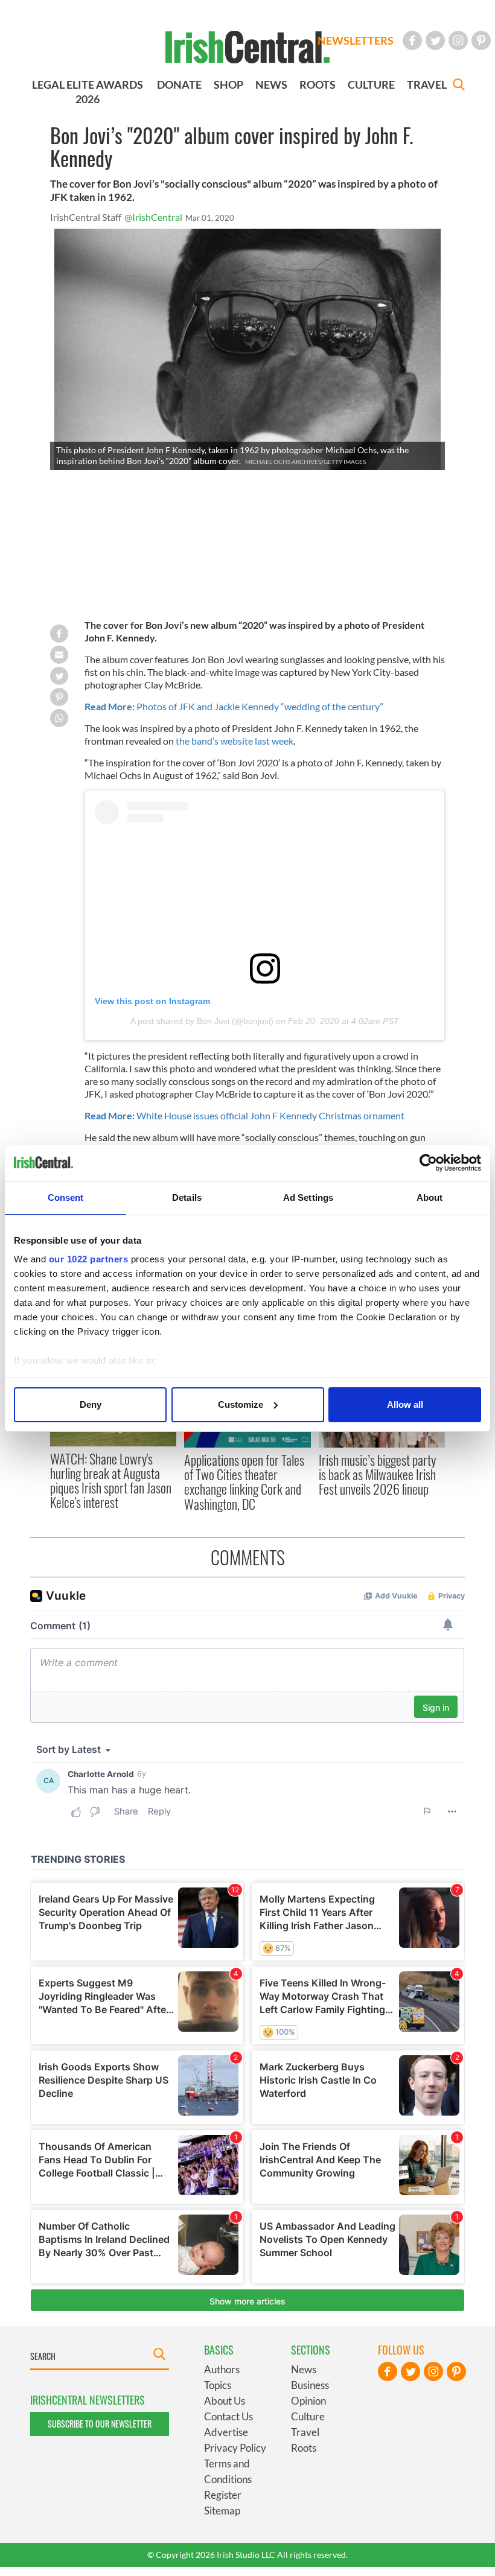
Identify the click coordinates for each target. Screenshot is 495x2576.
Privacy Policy (235, 2448)
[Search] (459, 86)
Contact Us (228, 2416)
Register (223, 2495)
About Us (225, 2401)
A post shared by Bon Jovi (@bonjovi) (202, 1021)
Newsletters (356, 40)
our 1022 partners (89, 1259)
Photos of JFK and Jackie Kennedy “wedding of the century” (234, 706)
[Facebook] (412, 40)
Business (310, 2385)
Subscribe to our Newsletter (100, 2424)
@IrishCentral (153, 217)
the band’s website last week (235, 741)
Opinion (308, 2401)
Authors (222, 2369)
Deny (91, 1404)
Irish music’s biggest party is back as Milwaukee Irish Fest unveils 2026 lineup (377, 1474)
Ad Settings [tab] (308, 1197)
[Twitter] (435, 40)
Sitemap (222, 2511)
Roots (304, 2448)
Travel (305, 2432)
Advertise (226, 2432)
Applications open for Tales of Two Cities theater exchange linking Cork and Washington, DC (244, 1482)
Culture (308, 2416)
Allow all (405, 1404)
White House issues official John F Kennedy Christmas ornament (245, 1115)
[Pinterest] (481, 40)
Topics (218, 2385)
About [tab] (430, 1197)
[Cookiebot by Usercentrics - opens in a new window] (428, 1163)
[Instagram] (458, 40)
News (304, 2369)
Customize (241, 1404)
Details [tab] (187, 1197)
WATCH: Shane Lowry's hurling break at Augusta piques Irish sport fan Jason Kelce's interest (111, 1480)
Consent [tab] (66, 1197)
